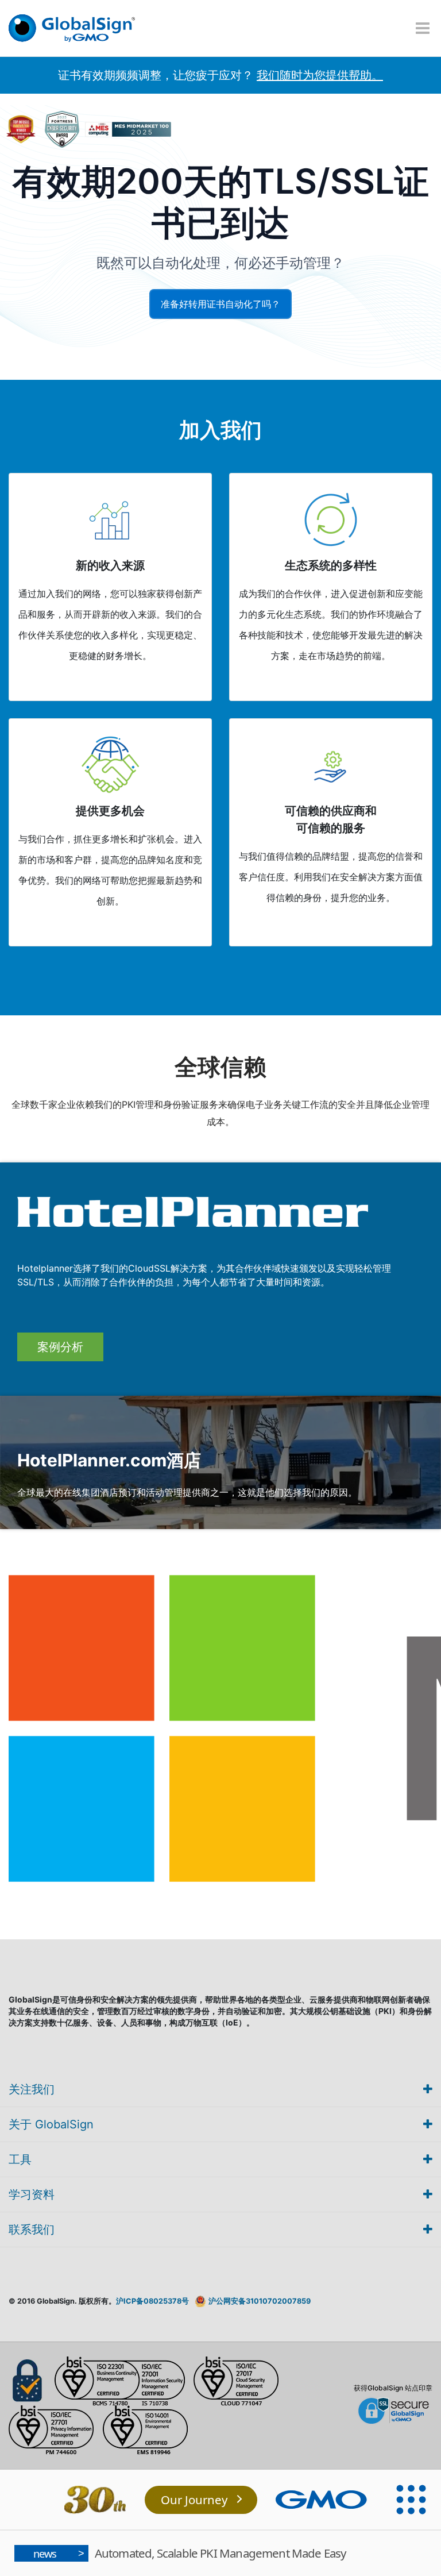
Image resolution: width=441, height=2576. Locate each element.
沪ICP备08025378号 (152, 2301)
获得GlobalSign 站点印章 (393, 2388)
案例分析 (60, 1347)
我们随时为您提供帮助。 (320, 75)
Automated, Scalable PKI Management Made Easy (190, 2553)
